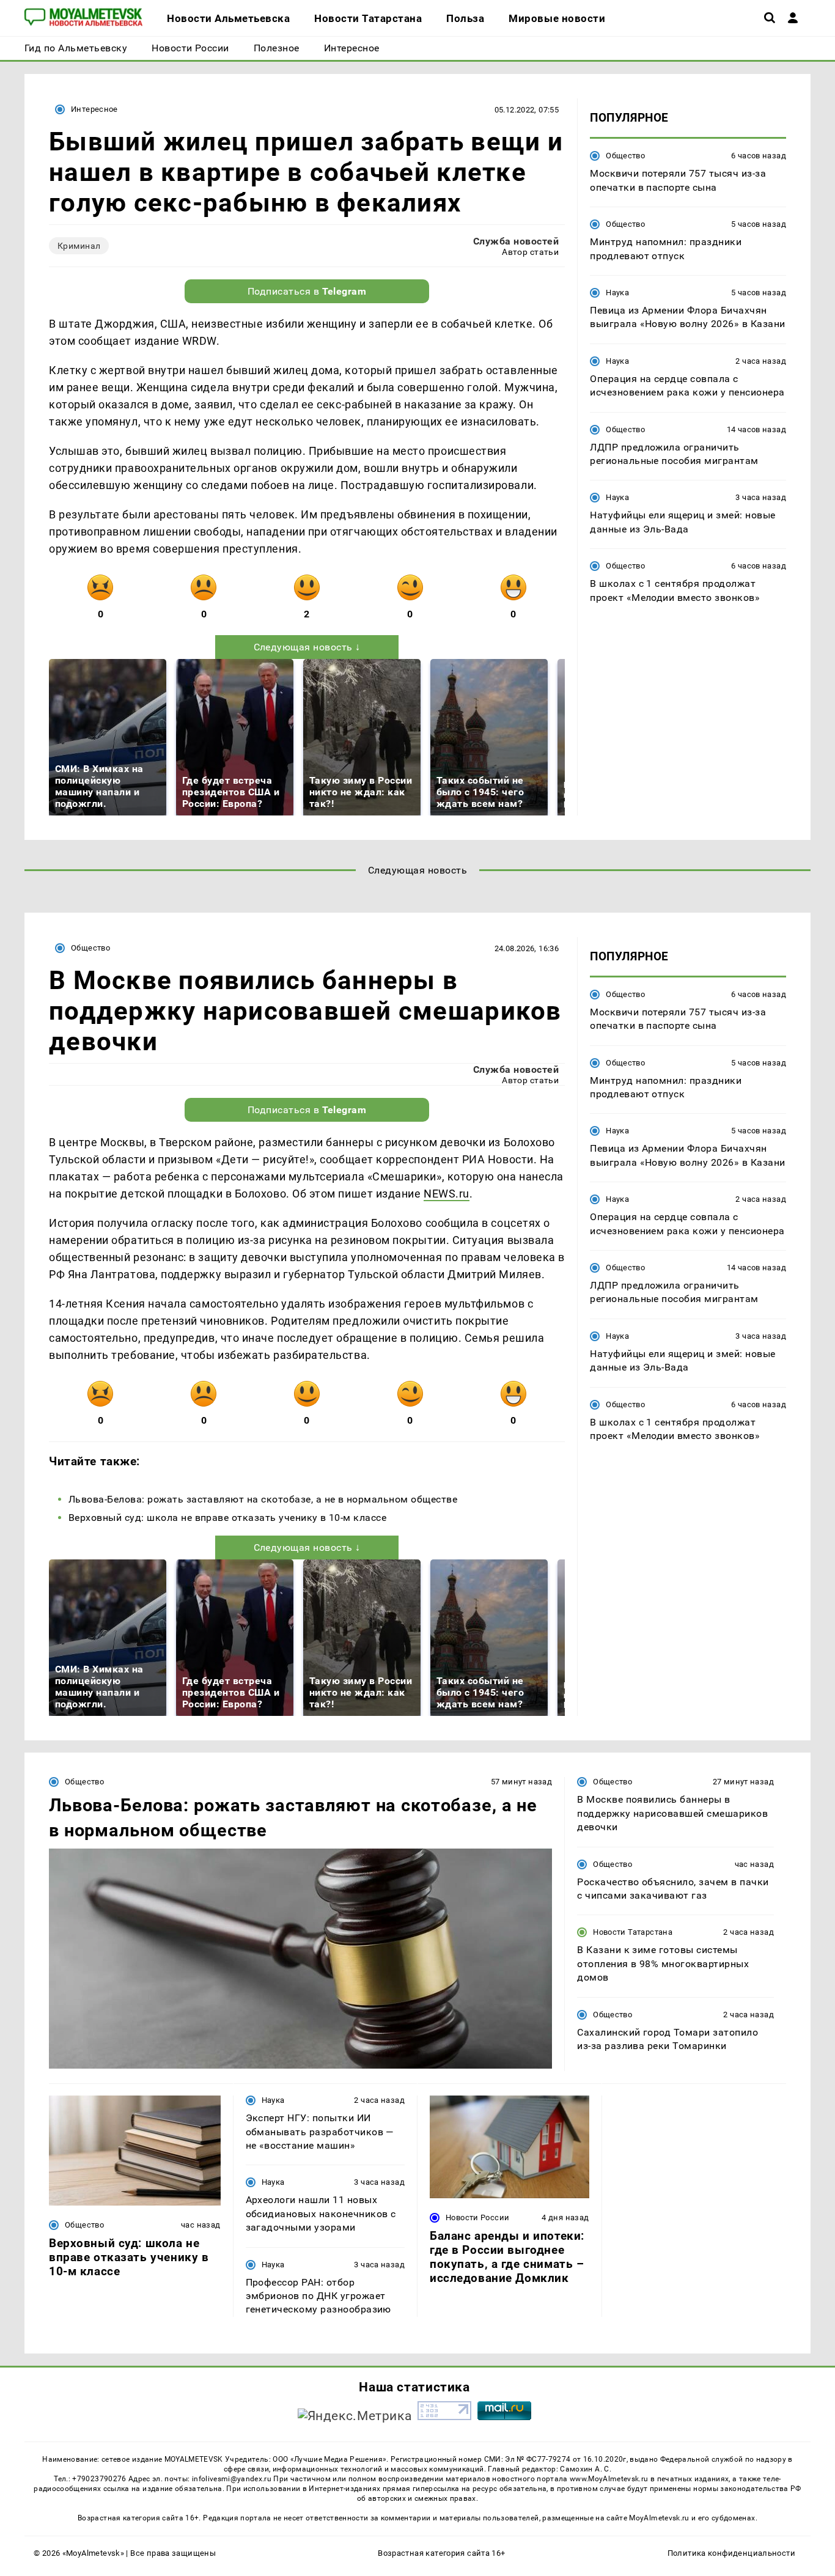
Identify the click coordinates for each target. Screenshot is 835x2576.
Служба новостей (516, 241)
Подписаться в (307, 291)
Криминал (79, 246)
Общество (625, 156)
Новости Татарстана (633, 1932)
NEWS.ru (447, 1194)
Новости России (477, 2217)
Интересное (94, 109)
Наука (617, 293)
